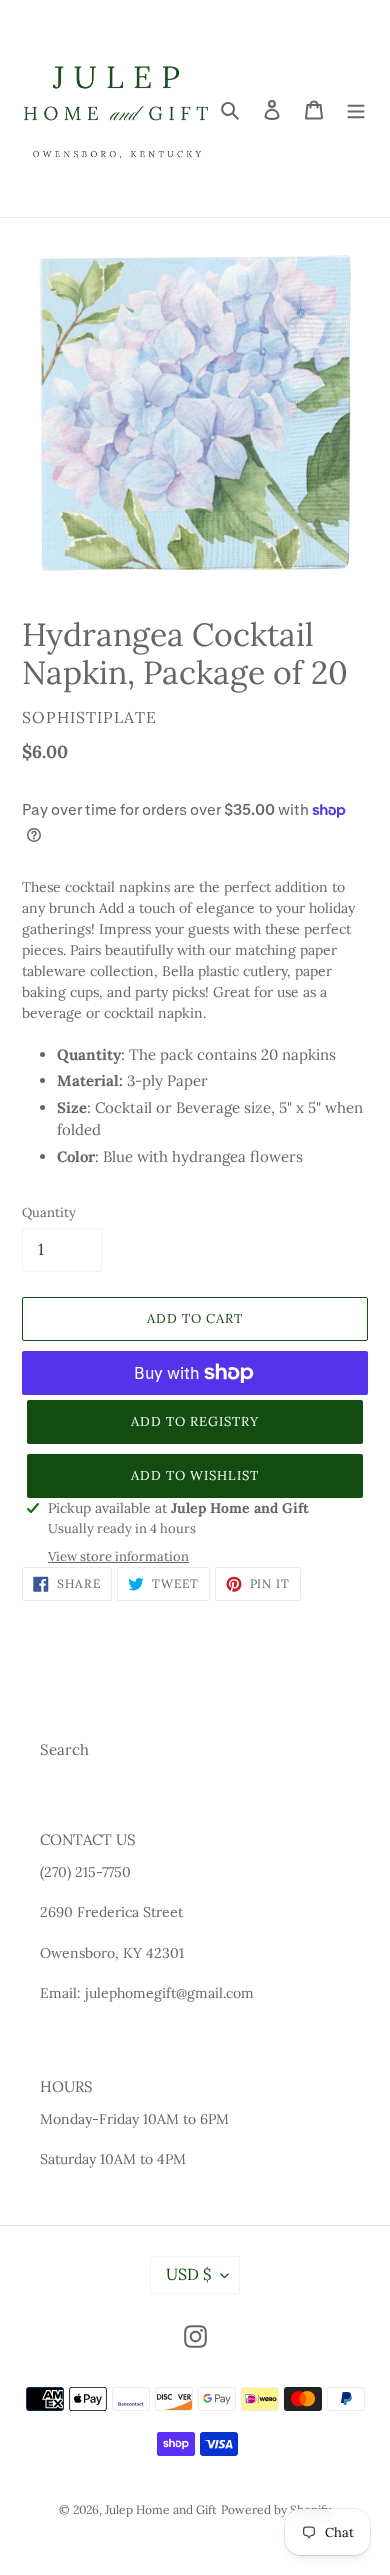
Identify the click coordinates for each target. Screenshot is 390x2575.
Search (64, 1749)
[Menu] (356, 108)
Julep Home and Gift (161, 2509)
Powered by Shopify (276, 2509)
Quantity (49, 1212)
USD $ (188, 2274)
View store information (118, 1556)
